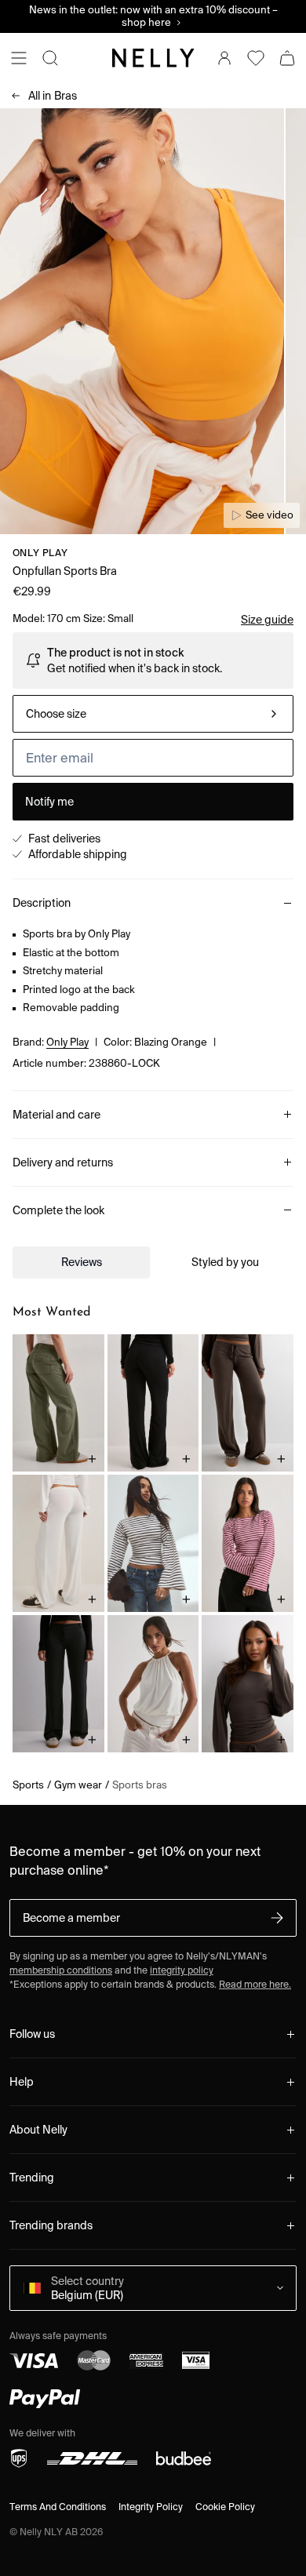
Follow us (32, 2034)
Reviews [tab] (82, 1262)
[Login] (224, 58)
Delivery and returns (63, 1162)
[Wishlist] (256, 58)
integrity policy (182, 1970)
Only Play (40, 553)
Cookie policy (225, 2507)
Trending (32, 2178)
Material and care (56, 1115)
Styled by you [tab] (225, 1262)
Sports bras (140, 1785)
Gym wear (78, 1785)
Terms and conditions (58, 2507)
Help (22, 2082)
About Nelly (38, 2130)
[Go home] (153, 58)
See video (270, 515)
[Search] (50, 58)
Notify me (49, 802)
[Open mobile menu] (19, 58)
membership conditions (61, 1970)
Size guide (267, 620)
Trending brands (51, 2225)
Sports (28, 1785)
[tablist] (153, 1262)
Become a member (71, 1918)
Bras (53, 96)
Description (42, 903)
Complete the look (58, 1210)
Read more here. (255, 1984)
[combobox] (153, 714)
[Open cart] (287, 58)
